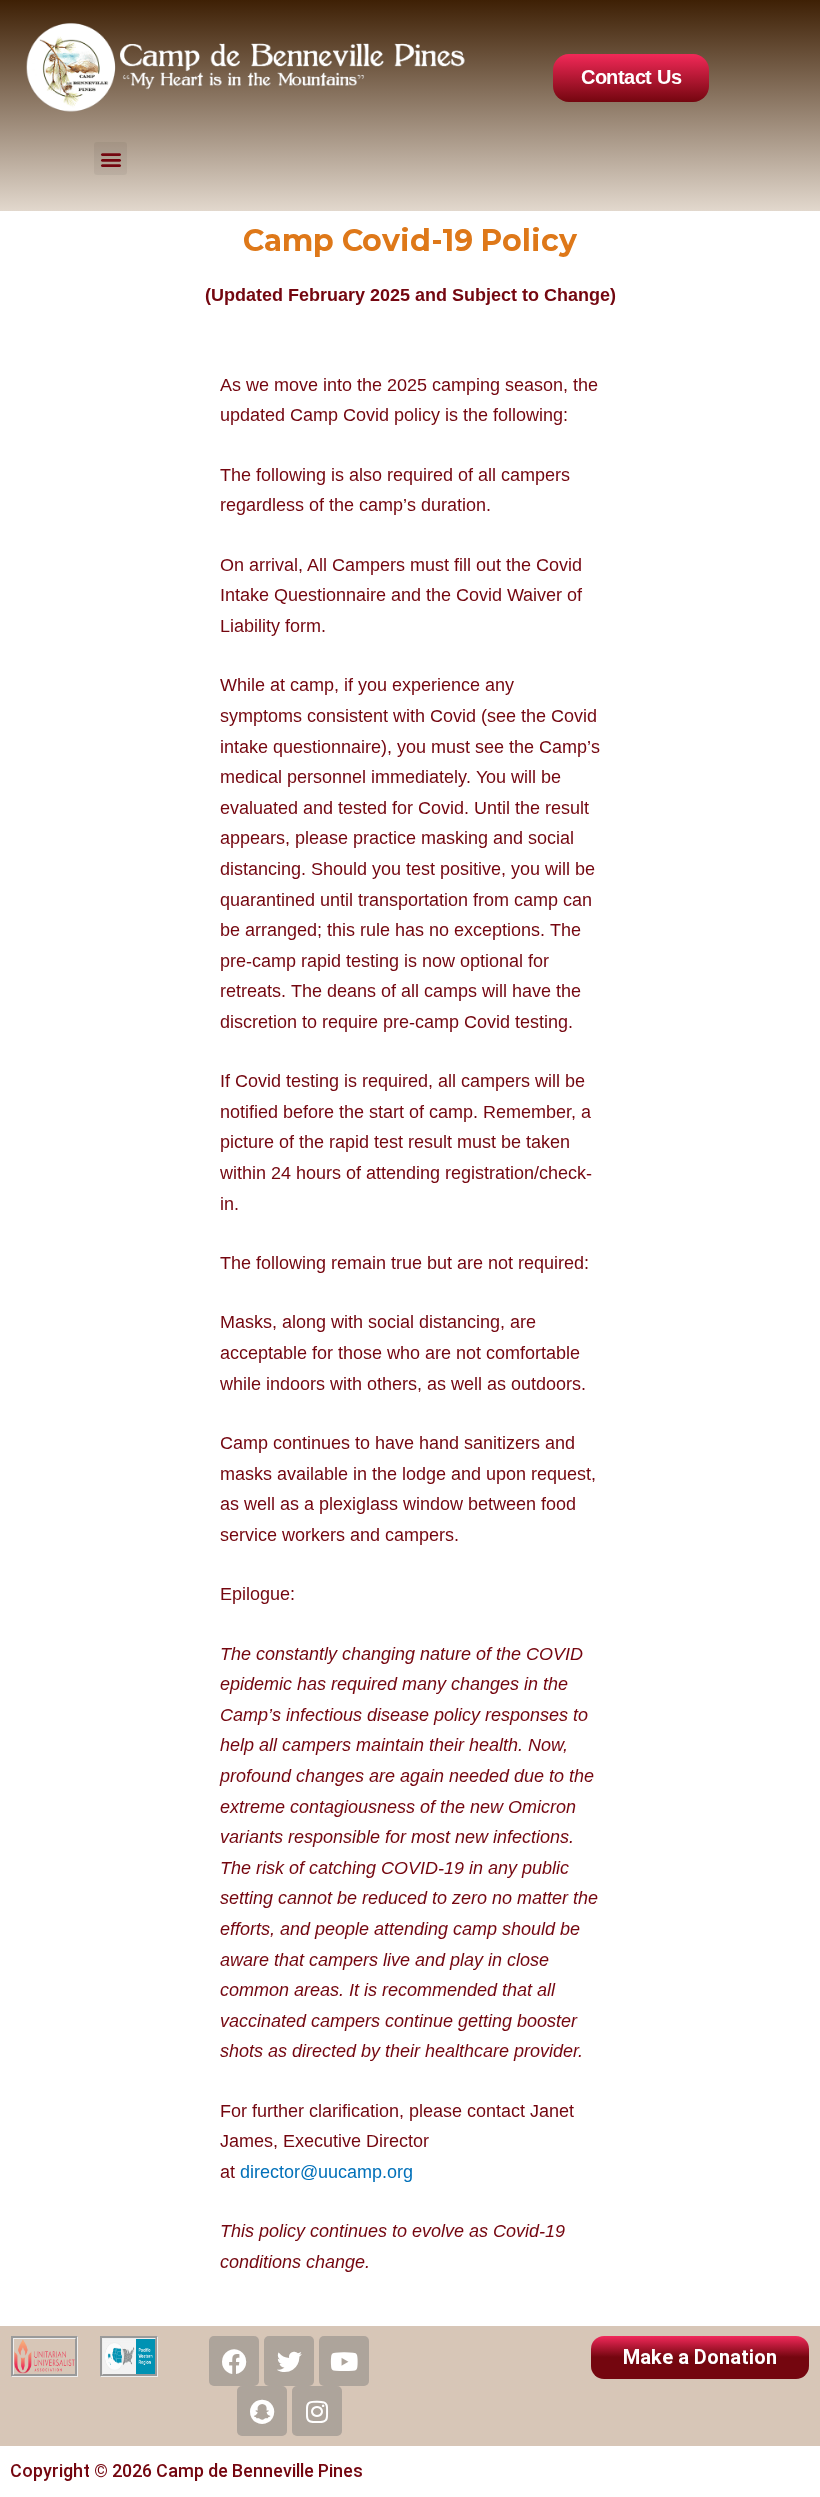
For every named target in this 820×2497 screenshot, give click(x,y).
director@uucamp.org (326, 2172)
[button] (110, 158)
